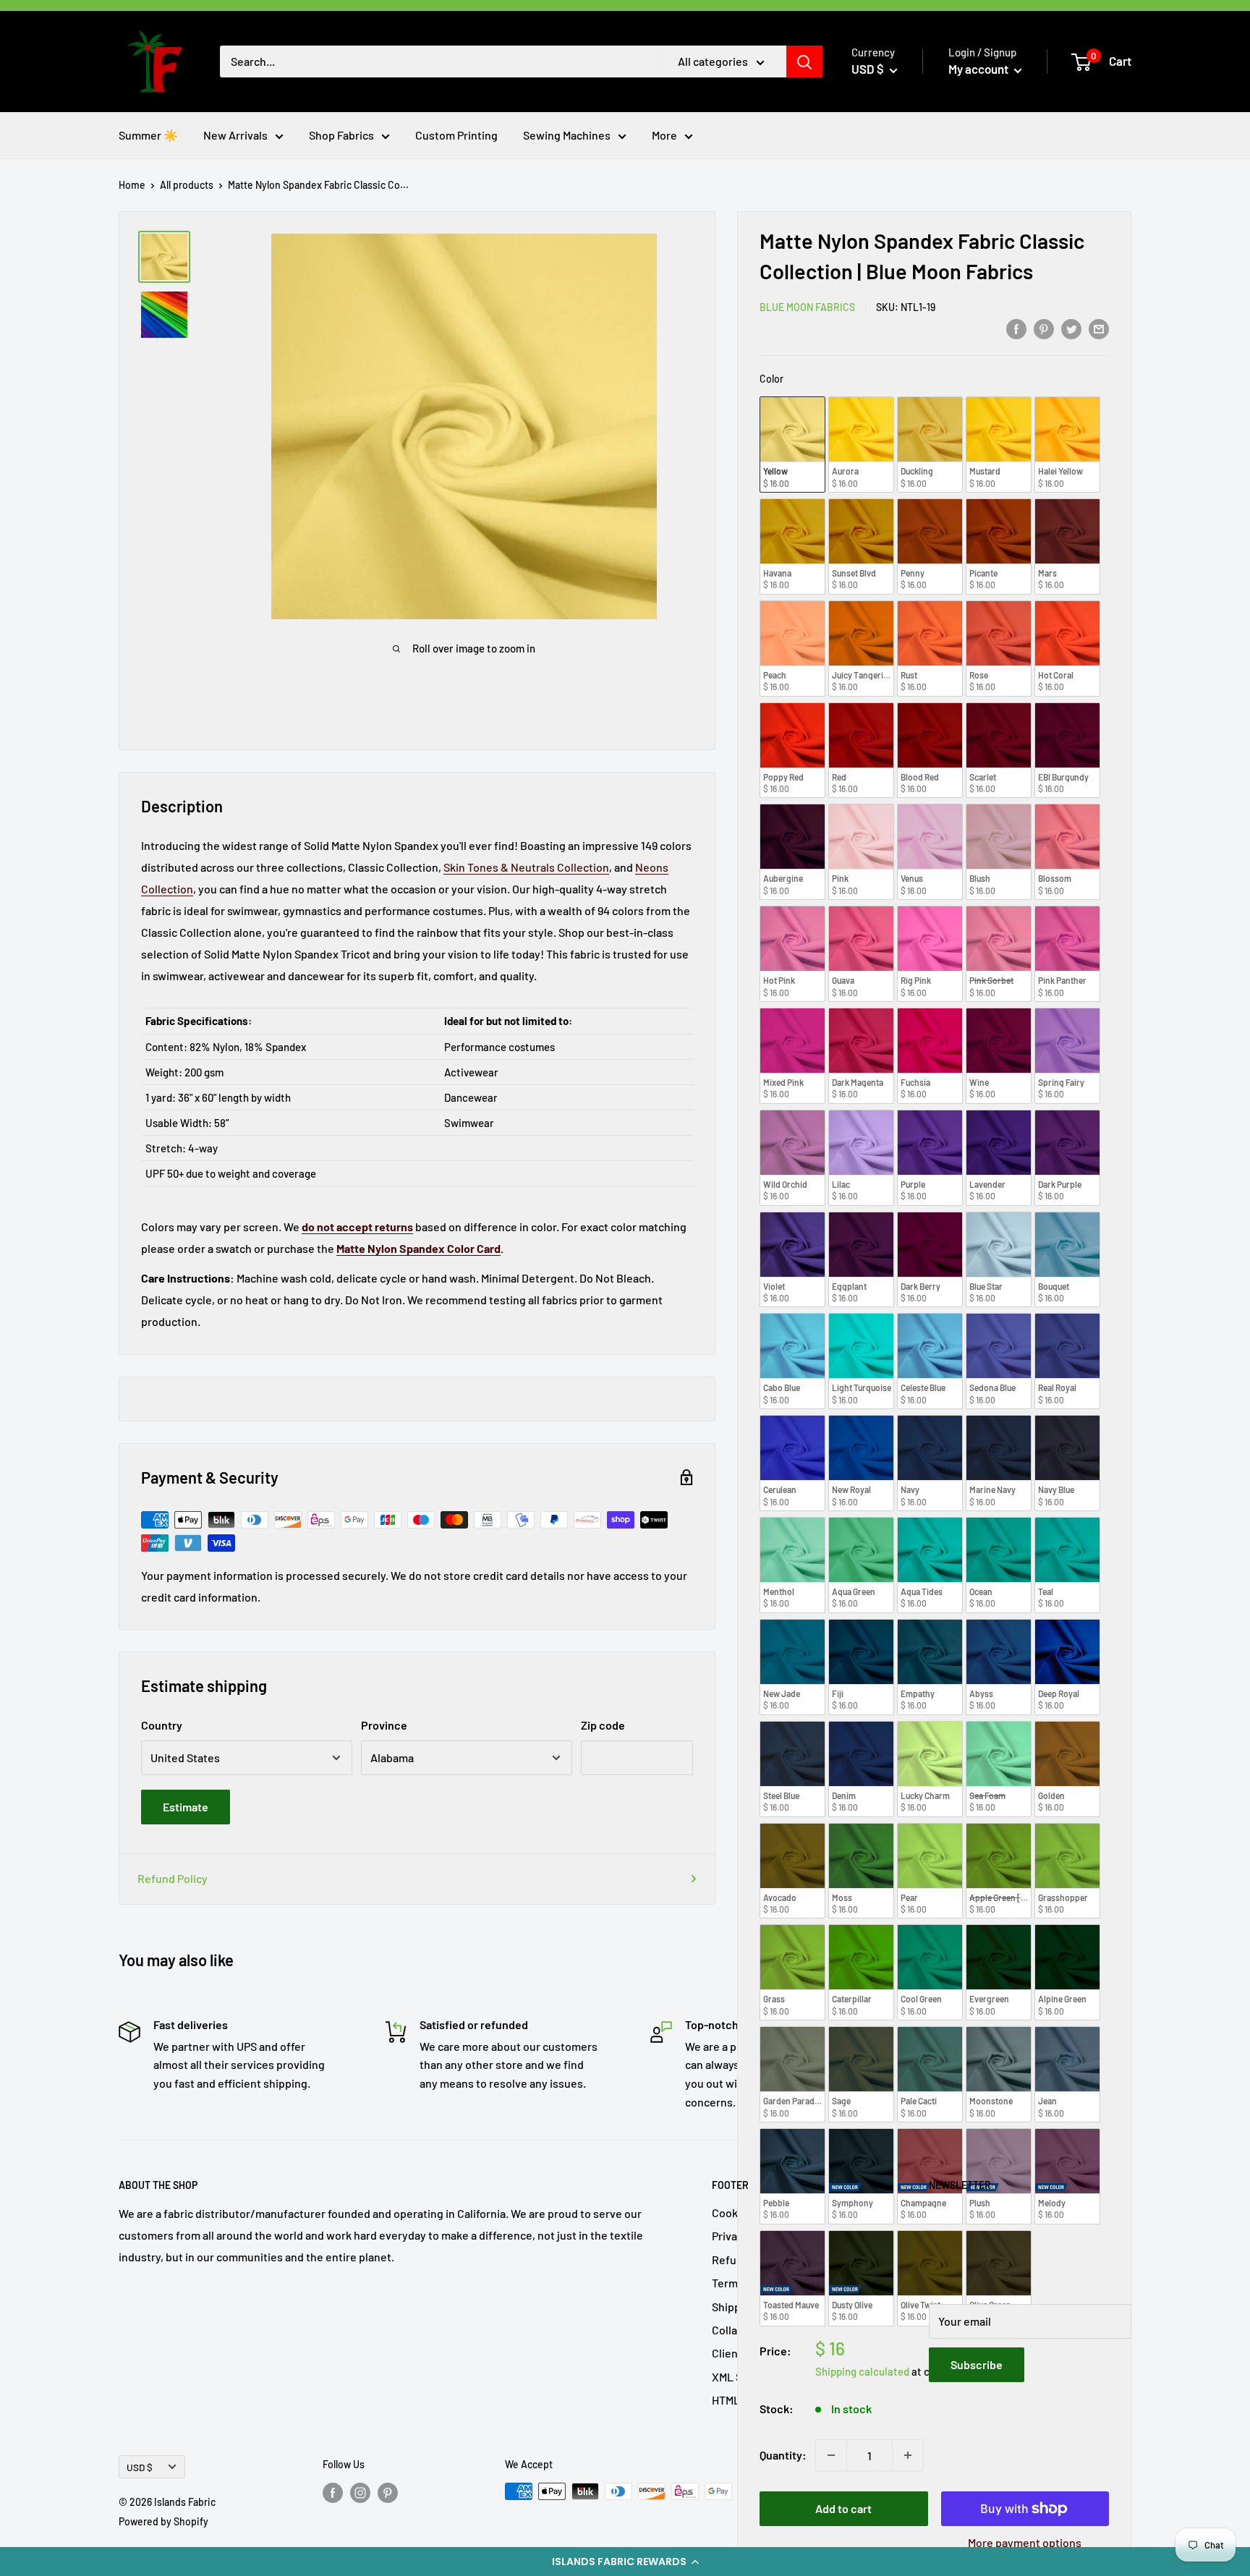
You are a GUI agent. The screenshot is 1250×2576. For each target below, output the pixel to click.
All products (187, 185)
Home (132, 185)
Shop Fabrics (341, 135)
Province (384, 1725)
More (664, 135)
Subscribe (977, 2364)
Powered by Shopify (163, 2521)
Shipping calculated (862, 2371)
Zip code (603, 1725)
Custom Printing (456, 135)
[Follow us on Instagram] (360, 2493)
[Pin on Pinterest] (1044, 328)
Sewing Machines (567, 135)
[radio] (792, 445)
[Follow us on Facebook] (333, 2493)
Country (162, 1725)
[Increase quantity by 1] (908, 2455)
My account (979, 69)
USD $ (140, 2467)
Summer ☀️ (148, 135)
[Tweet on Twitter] (1071, 328)
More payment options (1025, 2542)
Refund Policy (173, 1878)
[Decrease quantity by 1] (831, 2455)
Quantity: (783, 2455)
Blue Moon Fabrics (807, 307)
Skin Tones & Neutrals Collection (526, 867)
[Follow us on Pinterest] (388, 2493)
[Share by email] (1099, 328)
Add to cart (843, 2508)
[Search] (804, 61)
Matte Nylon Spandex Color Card (418, 1248)
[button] (625, 2562)
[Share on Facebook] (1016, 328)
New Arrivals (235, 135)
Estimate (186, 1807)
